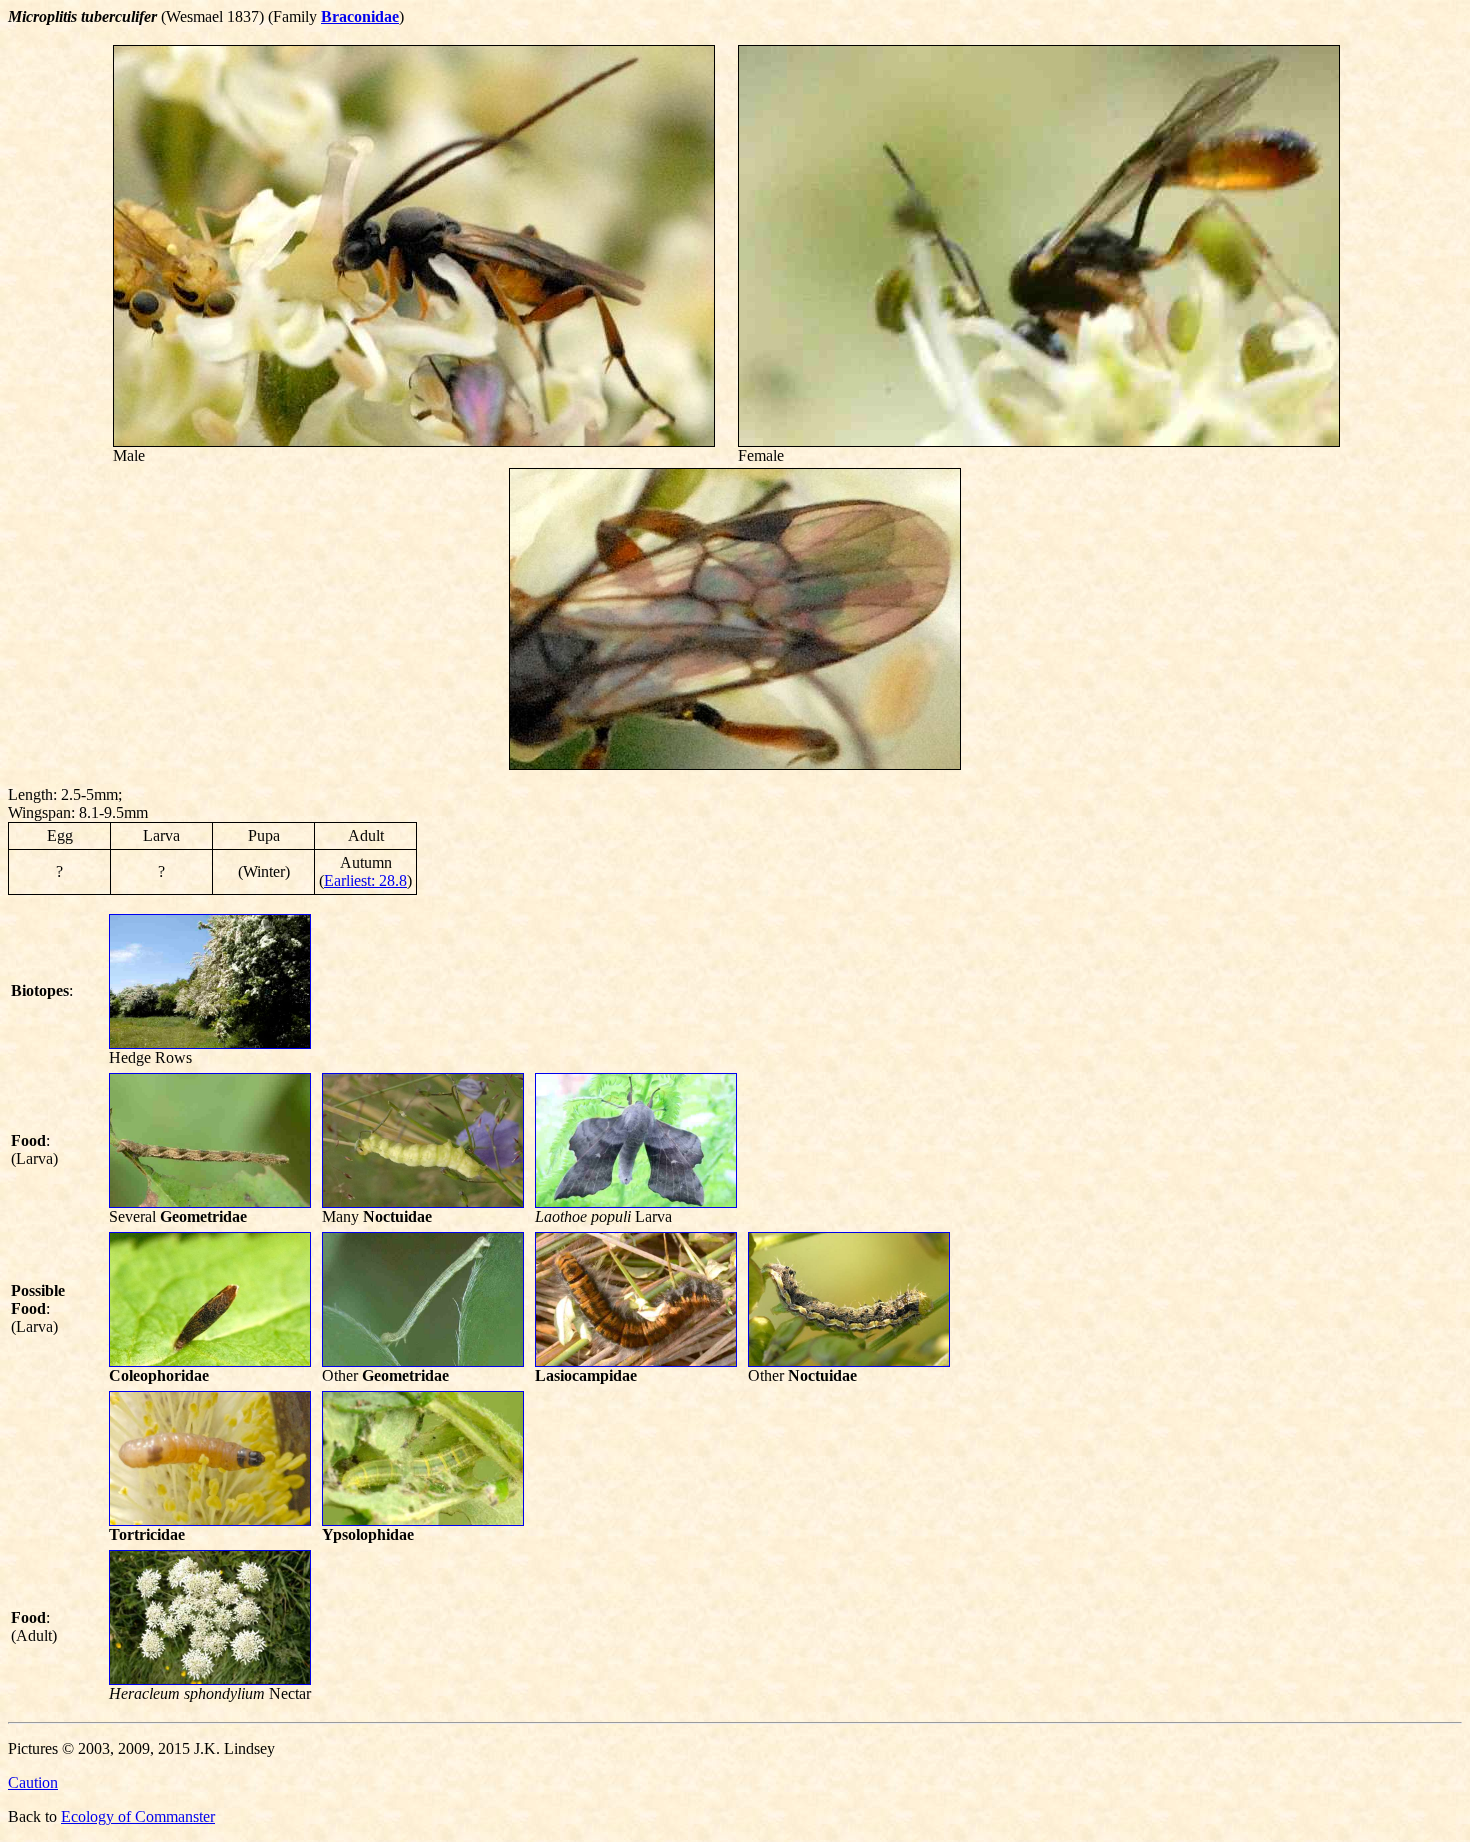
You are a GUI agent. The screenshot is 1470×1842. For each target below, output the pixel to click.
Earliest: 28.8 (365, 880)
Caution (33, 1782)
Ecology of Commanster (138, 1816)
